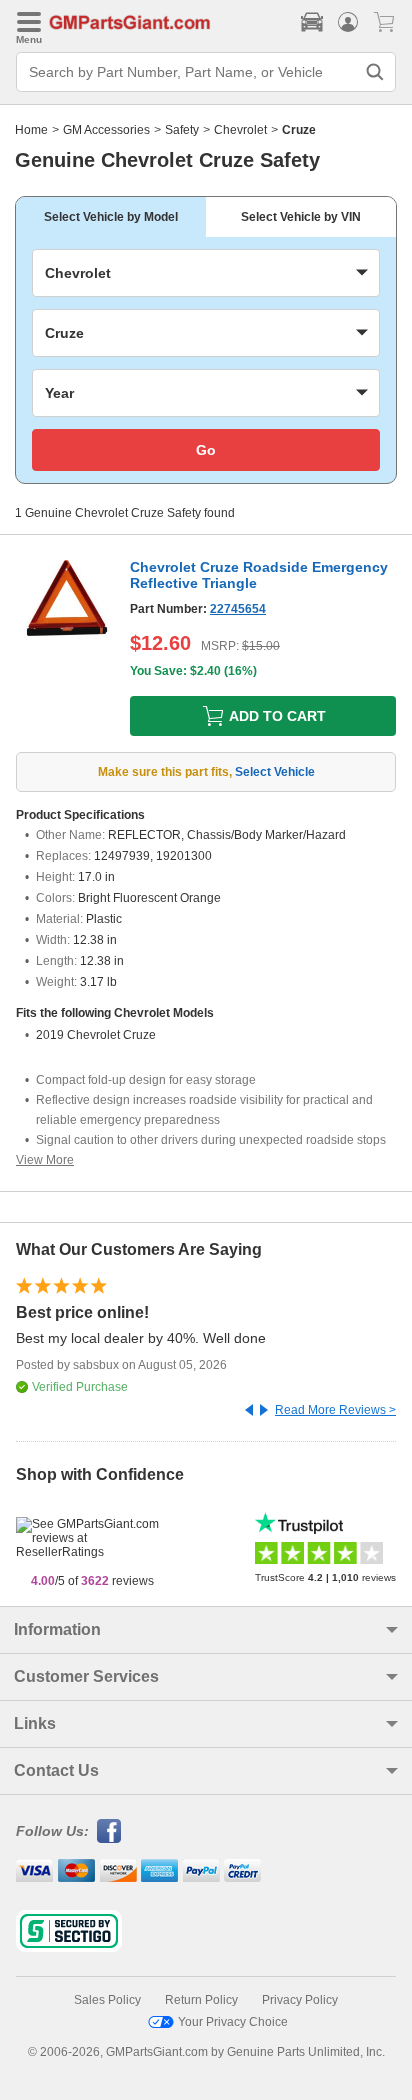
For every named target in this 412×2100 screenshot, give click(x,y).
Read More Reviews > (335, 1410)
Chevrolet (240, 130)
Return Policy (201, 2000)
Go (206, 450)
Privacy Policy (300, 2000)
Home (31, 130)
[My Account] (348, 22)
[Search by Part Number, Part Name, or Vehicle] (375, 72)
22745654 (238, 609)
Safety (182, 130)
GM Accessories (106, 130)
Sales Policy (107, 2000)
